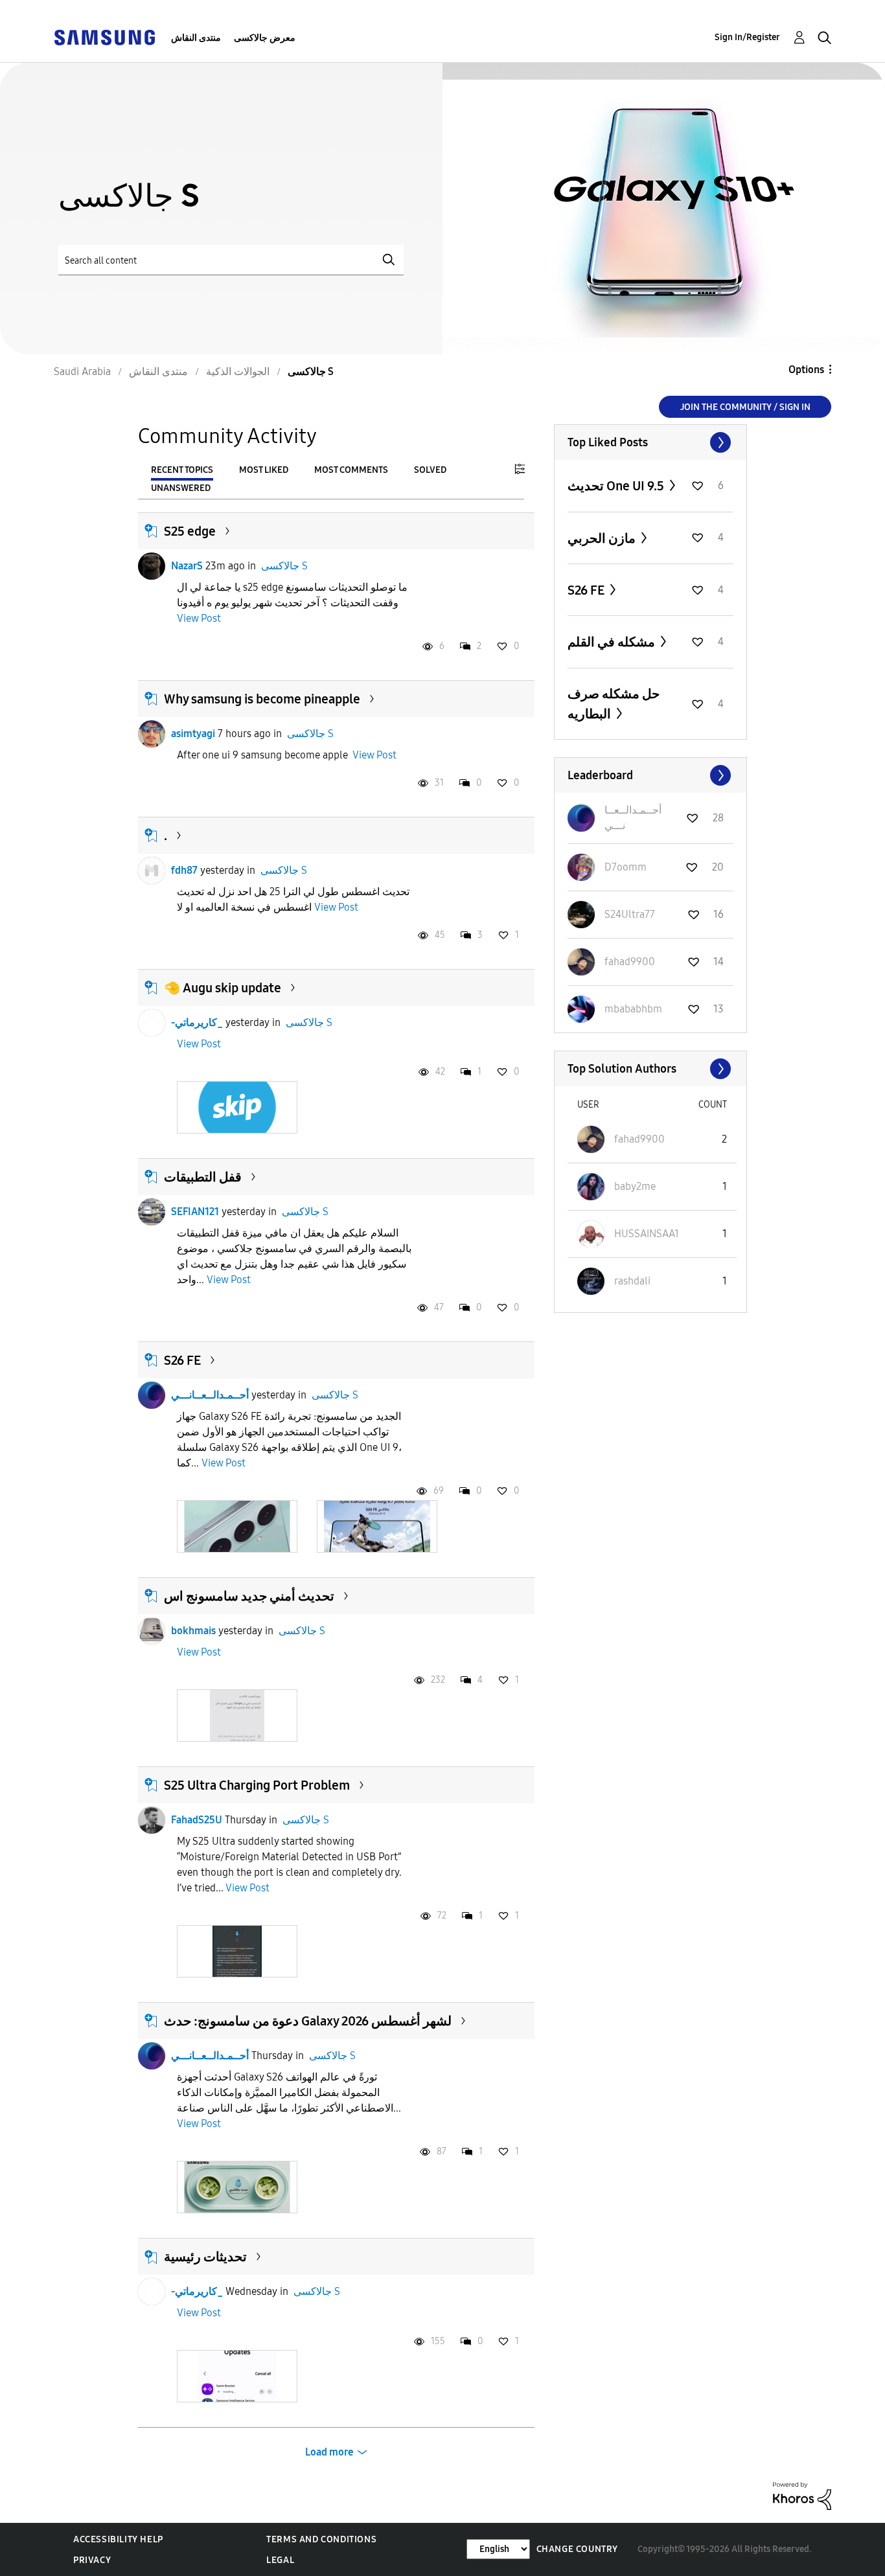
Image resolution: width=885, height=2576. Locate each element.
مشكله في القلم (613, 642)
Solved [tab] (430, 470)
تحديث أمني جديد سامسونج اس (249, 1596)
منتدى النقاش (196, 38)
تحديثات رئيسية (205, 2257)
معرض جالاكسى (265, 38)
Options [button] (806, 370)
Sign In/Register (747, 37)
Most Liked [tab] (264, 470)
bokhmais (193, 1631)
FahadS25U (197, 1820)
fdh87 (184, 870)
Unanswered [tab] (181, 488)
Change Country (577, 2549)
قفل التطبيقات (203, 1177)
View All (650, 442)
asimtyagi (193, 734)
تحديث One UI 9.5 (617, 486)
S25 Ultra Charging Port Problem (257, 1785)
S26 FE (182, 1360)
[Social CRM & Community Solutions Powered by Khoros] (802, 2495)
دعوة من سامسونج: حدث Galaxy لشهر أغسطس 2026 (308, 2021)
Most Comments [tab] (351, 470)
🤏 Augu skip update (223, 988)
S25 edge (190, 531)
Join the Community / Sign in (745, 407)
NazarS (187, 566)
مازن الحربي (603, 538)
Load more (329, 2452)
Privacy (92, 2560)
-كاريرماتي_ (197, 1022)
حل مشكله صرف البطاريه (614, 704)
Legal (280, 2560)
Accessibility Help (118, 2539)
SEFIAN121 (195, 1212)
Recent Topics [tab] (182, 470)
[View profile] (152, 566)
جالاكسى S (284, 566)
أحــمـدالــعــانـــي (210, 1395)
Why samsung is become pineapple (262, 699)
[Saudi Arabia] (104, 37)
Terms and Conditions (321, 2539)
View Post (199, 618)
